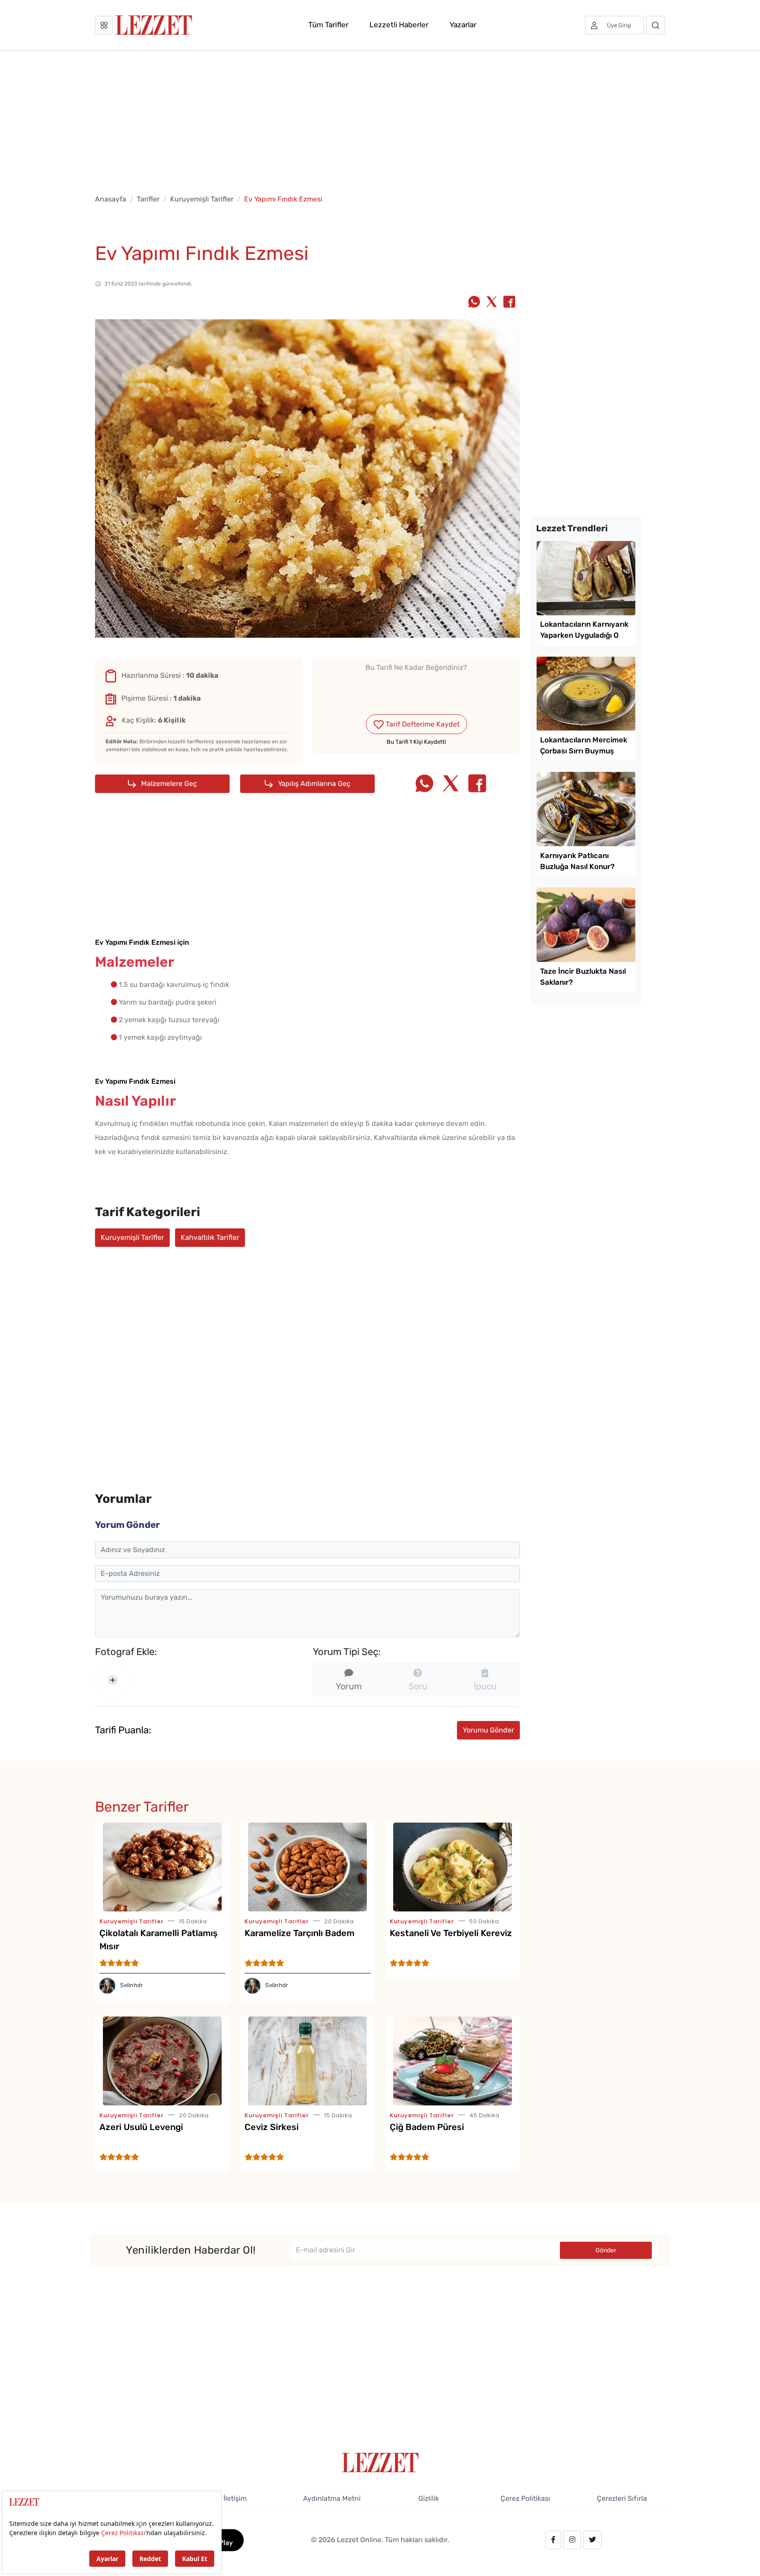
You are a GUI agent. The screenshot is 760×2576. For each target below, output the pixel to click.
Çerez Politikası (525, 2498)
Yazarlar (463, 25)
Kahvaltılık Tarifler (210, 1237)
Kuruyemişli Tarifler (202, 199)
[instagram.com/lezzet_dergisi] (572, 2540)
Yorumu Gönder (488, 1730)
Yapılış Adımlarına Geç (313, 784)
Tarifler (148, 199)
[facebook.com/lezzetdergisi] (553, 2540)
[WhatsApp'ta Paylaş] (474, 303)
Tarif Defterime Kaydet (422, 724)
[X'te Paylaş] (492, 303)
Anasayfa (111, 199)
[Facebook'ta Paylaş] (509, 303)
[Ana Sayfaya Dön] (380, 2462)
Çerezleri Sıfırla (622, 2498)
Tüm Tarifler (328, 25)
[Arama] (656, 25)
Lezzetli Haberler (399, 25)
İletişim (235, 2498)
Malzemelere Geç (168, 784)
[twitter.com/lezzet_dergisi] (592, 2540)
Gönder (606, 2250)
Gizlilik (429, 2498)
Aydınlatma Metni (332, 2498)
